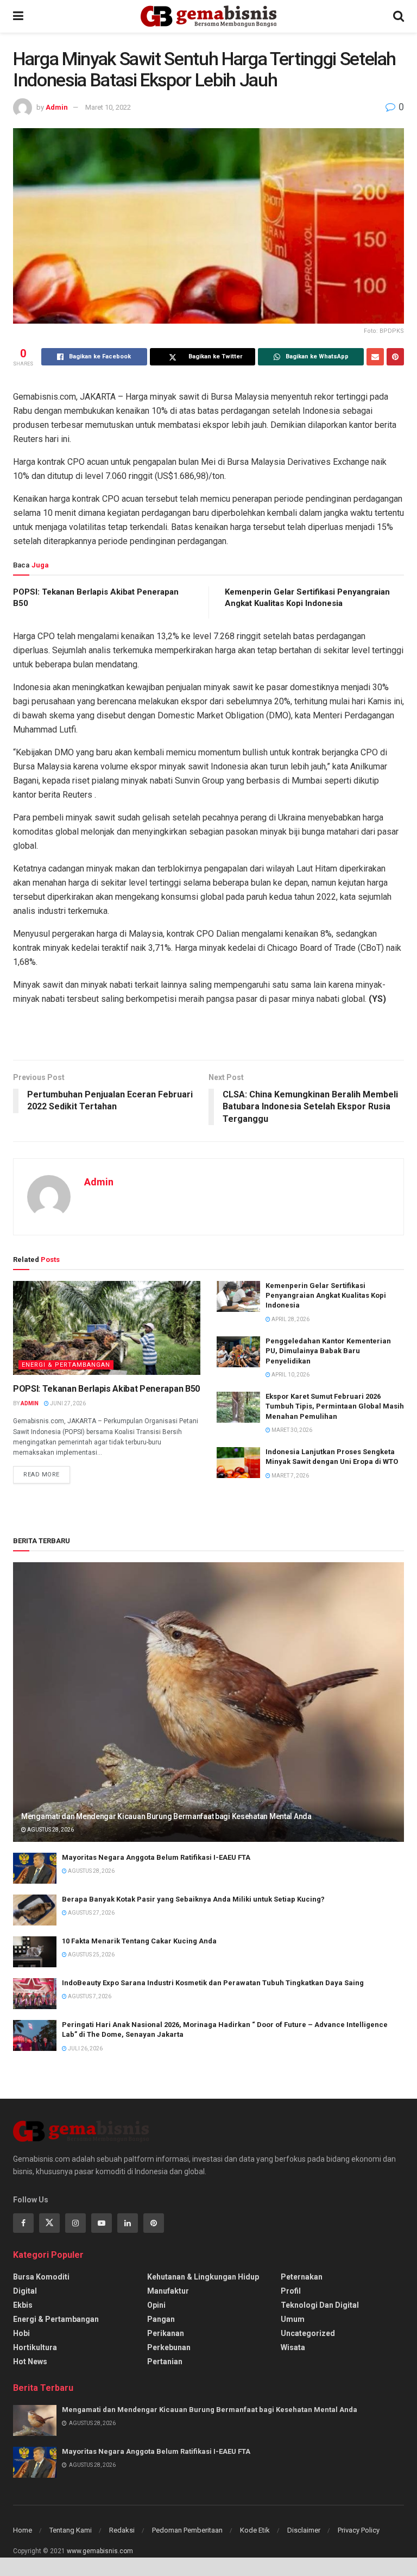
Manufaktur (168, 2291)
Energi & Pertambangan (66, 1365)
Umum (293, 2319)
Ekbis (23, 2305)
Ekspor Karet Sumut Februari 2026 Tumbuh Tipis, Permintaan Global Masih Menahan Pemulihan (335, 1406)
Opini (156, 2305)
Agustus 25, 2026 (91, 1955)
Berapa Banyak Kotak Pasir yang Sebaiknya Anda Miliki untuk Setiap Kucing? (193, 1899)
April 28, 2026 (290, 1319)
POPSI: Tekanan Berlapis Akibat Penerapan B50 (106, 1389)
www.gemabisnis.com (100, 2551)
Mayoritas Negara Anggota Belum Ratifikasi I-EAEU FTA (156, 1857)
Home (23, 2530)
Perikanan (166, 2333)
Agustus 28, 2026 (50, 1830)
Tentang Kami (71, 2530)
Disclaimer (304, 2530)
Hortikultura (35, 2347)
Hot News (30, 2362)
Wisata (293, 2347)
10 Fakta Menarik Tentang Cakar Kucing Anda (139, 1941)
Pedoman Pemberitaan (187, 2530)
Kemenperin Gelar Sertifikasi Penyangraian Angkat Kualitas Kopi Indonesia (326, 1295)
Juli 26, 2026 (85, 2048)
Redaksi (122, 2530)
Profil (291, 2291)
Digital (25, 2291)
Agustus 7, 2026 (89, 1996)
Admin (57, 107)
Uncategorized (308, 2333)
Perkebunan (169, 2347)
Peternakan (302, 2277)
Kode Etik (255, 2530)
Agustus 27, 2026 (91, 1913)
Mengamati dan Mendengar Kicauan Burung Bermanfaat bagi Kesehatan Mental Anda (166, 1816)
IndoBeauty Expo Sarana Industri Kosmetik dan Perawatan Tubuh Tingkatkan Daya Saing (213, 1983)
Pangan (161, 2319)
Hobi (21, 2333)
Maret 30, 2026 (291, 1430)
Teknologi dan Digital (320, 2305)
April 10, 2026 (290, 1375)
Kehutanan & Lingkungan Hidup (203, 2277)
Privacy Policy (359, 2530)
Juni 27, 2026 (67, 1403)
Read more (42, 1475)
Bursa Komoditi (41, 2277)
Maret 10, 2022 (108, 107)
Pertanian (165, 2362)
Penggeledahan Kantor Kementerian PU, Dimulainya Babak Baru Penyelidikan (328, 1351)
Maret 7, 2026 (290, 1476)
